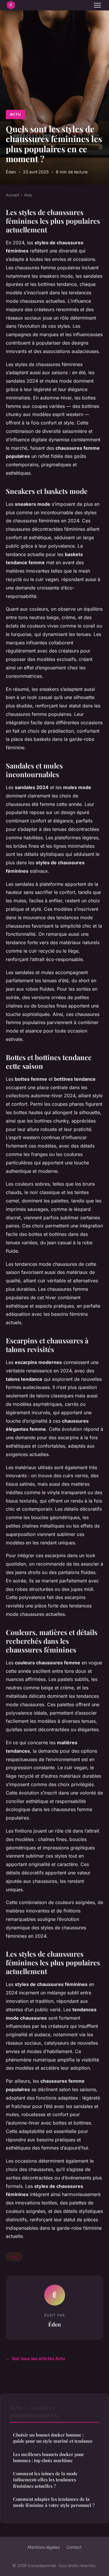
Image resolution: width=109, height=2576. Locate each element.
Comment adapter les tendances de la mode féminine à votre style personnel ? (54, 2502)
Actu (15, 114)
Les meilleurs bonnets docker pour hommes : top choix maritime (49, 2457)
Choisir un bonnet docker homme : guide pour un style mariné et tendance (53, 2438)
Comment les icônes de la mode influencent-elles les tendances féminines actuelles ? (45, 2480)
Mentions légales (44, 2547)
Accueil (12, 195)
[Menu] (97, 5)
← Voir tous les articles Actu (35, 2359)
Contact (74, 2547)
